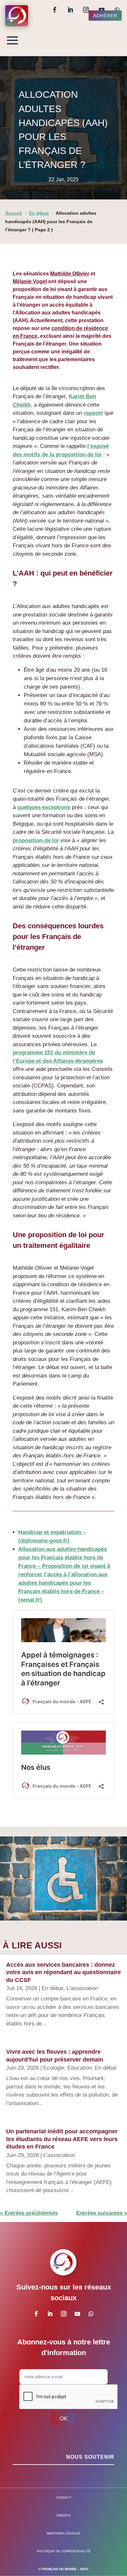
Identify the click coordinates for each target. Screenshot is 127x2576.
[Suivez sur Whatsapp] (117, 10)
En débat (52, 1988)
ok (63, 2419)
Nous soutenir (90, 2457)
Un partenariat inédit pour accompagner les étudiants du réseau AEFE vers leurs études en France (62, 2139)
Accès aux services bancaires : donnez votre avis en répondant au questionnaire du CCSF (63, 1972)
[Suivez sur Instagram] (86, 10)
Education (79, 2068)
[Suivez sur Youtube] (102, 10)
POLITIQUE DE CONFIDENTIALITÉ (64, 2551)
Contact (64, 2498)
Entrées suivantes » (102, 2213)
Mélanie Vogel (30, 281)
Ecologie (54, 2068)
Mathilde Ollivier (70, 274)
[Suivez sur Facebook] (55, 10)
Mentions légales (63, 2533)
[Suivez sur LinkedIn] (70, 10)
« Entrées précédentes (29, 2213)
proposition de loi (36, 840)
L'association (82, 1988)
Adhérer (105, 16)
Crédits (63, 2515)
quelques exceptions (44, 807)
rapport (93, 413)
